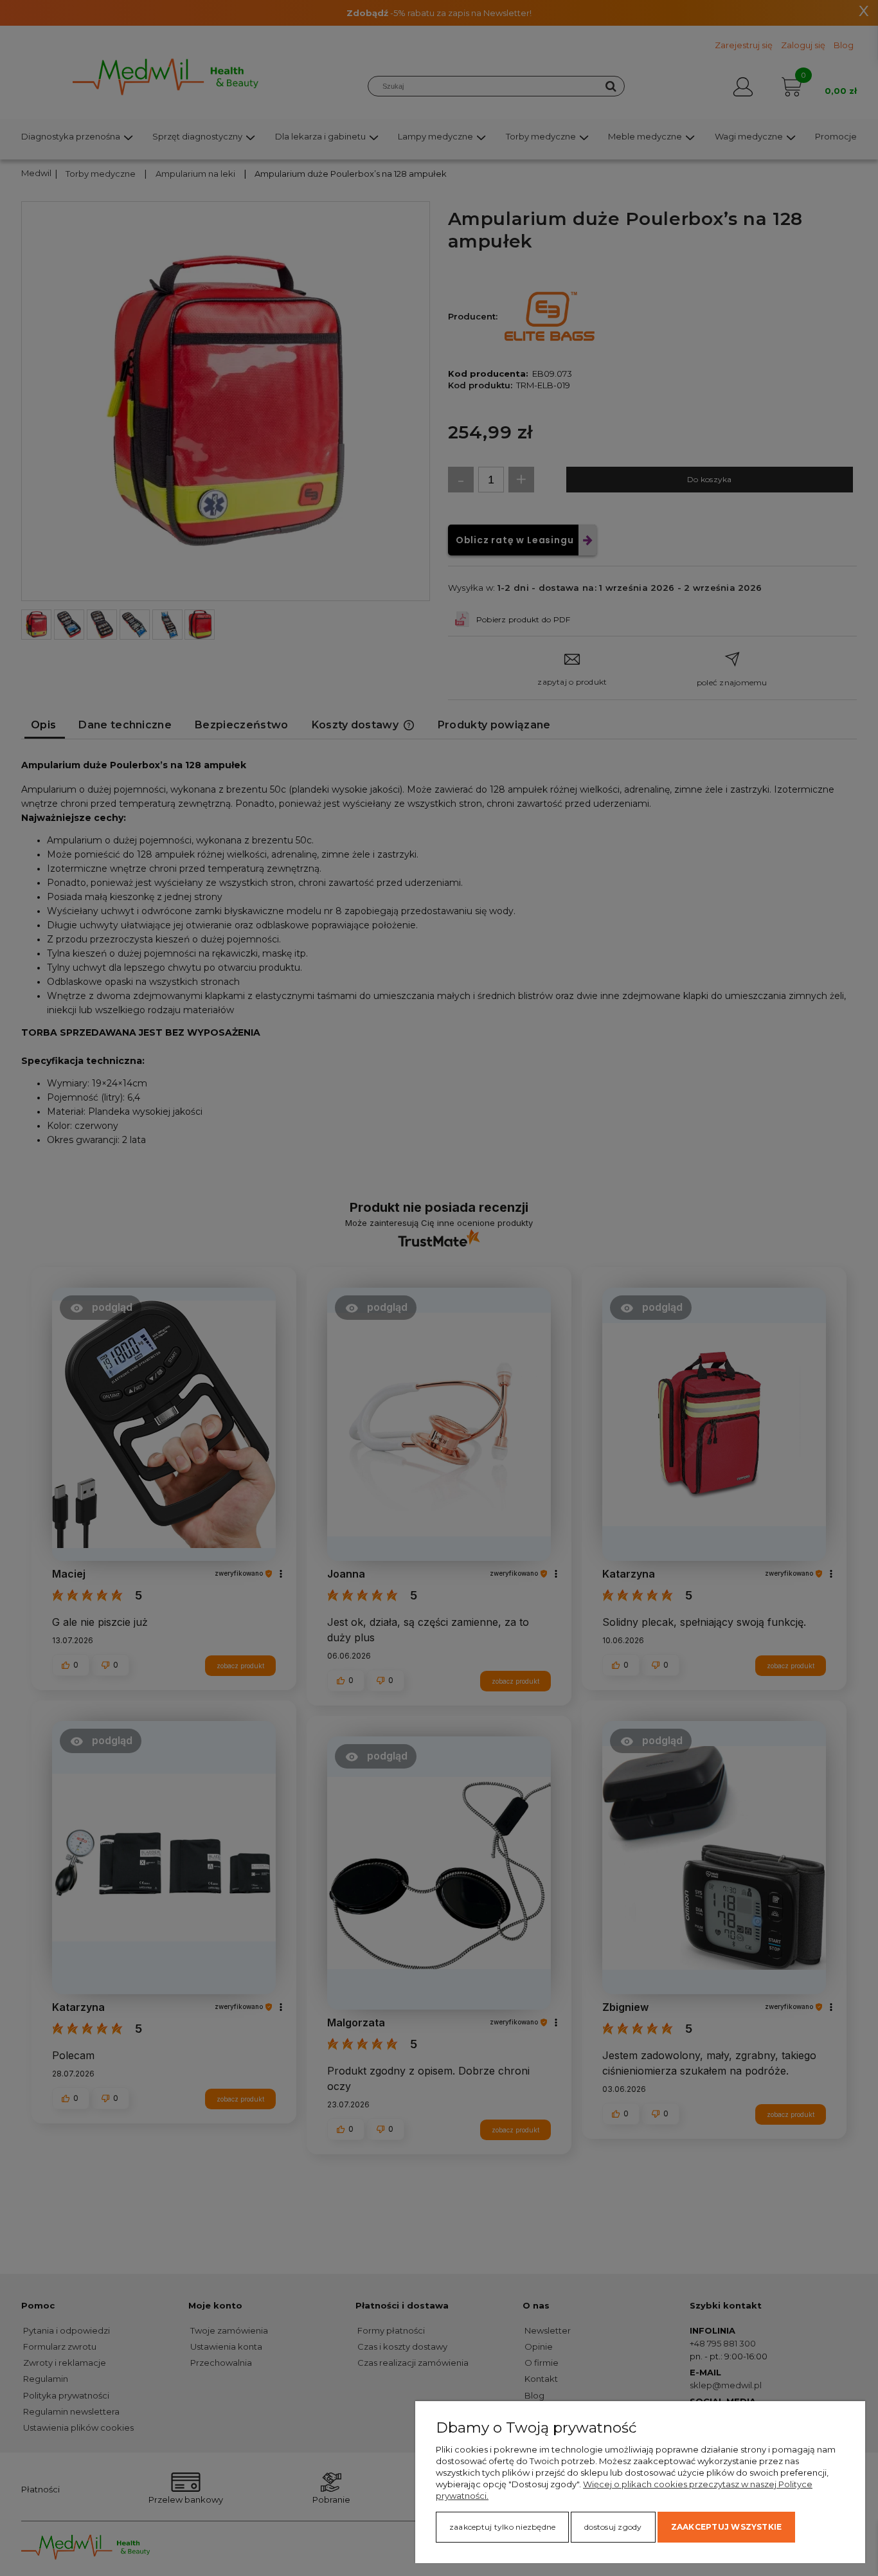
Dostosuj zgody (613, 2527)
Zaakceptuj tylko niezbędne (502, 2527)
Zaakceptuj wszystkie (727, 2527)
